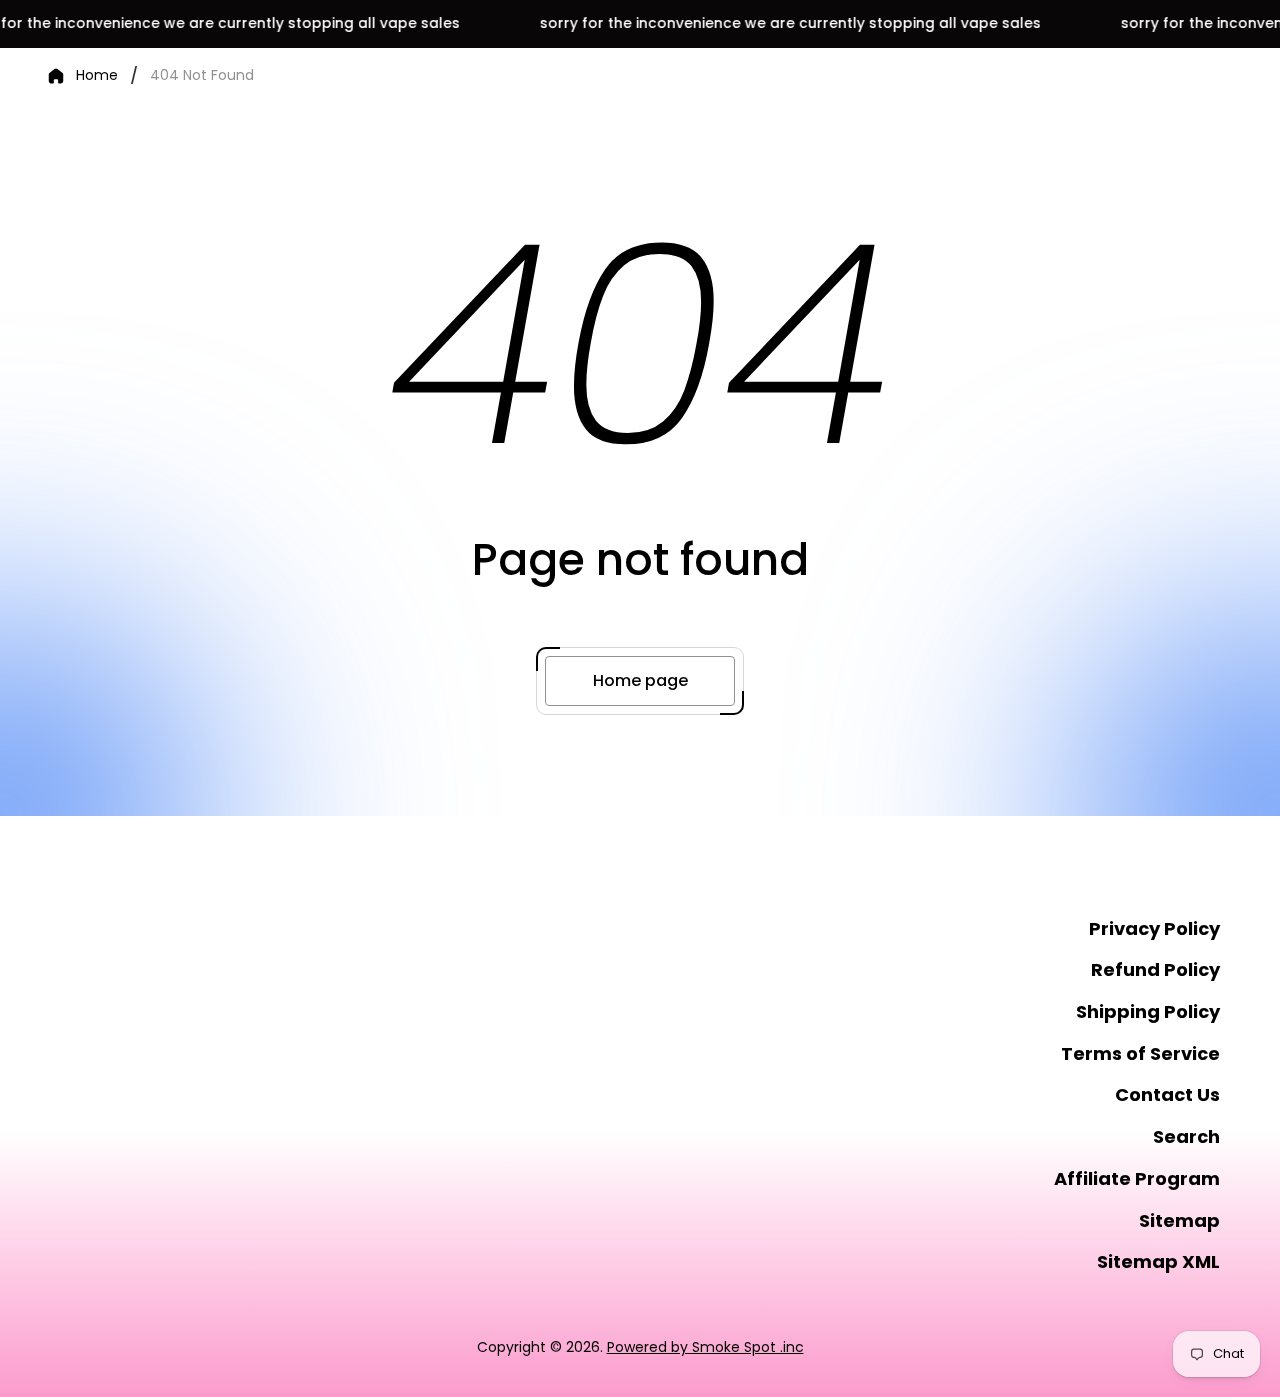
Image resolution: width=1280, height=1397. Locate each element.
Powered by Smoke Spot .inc (705, 1347)
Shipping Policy (1148, 1011)
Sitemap (1179, 1220)
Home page (640, 680)
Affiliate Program (1137, 1178)
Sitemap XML (1158, 1261)
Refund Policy (1155, 969)
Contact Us (1167, 1094)
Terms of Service (1140, 1053)
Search (1186, 1136)
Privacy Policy (1154, 928)
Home (97, 76)
